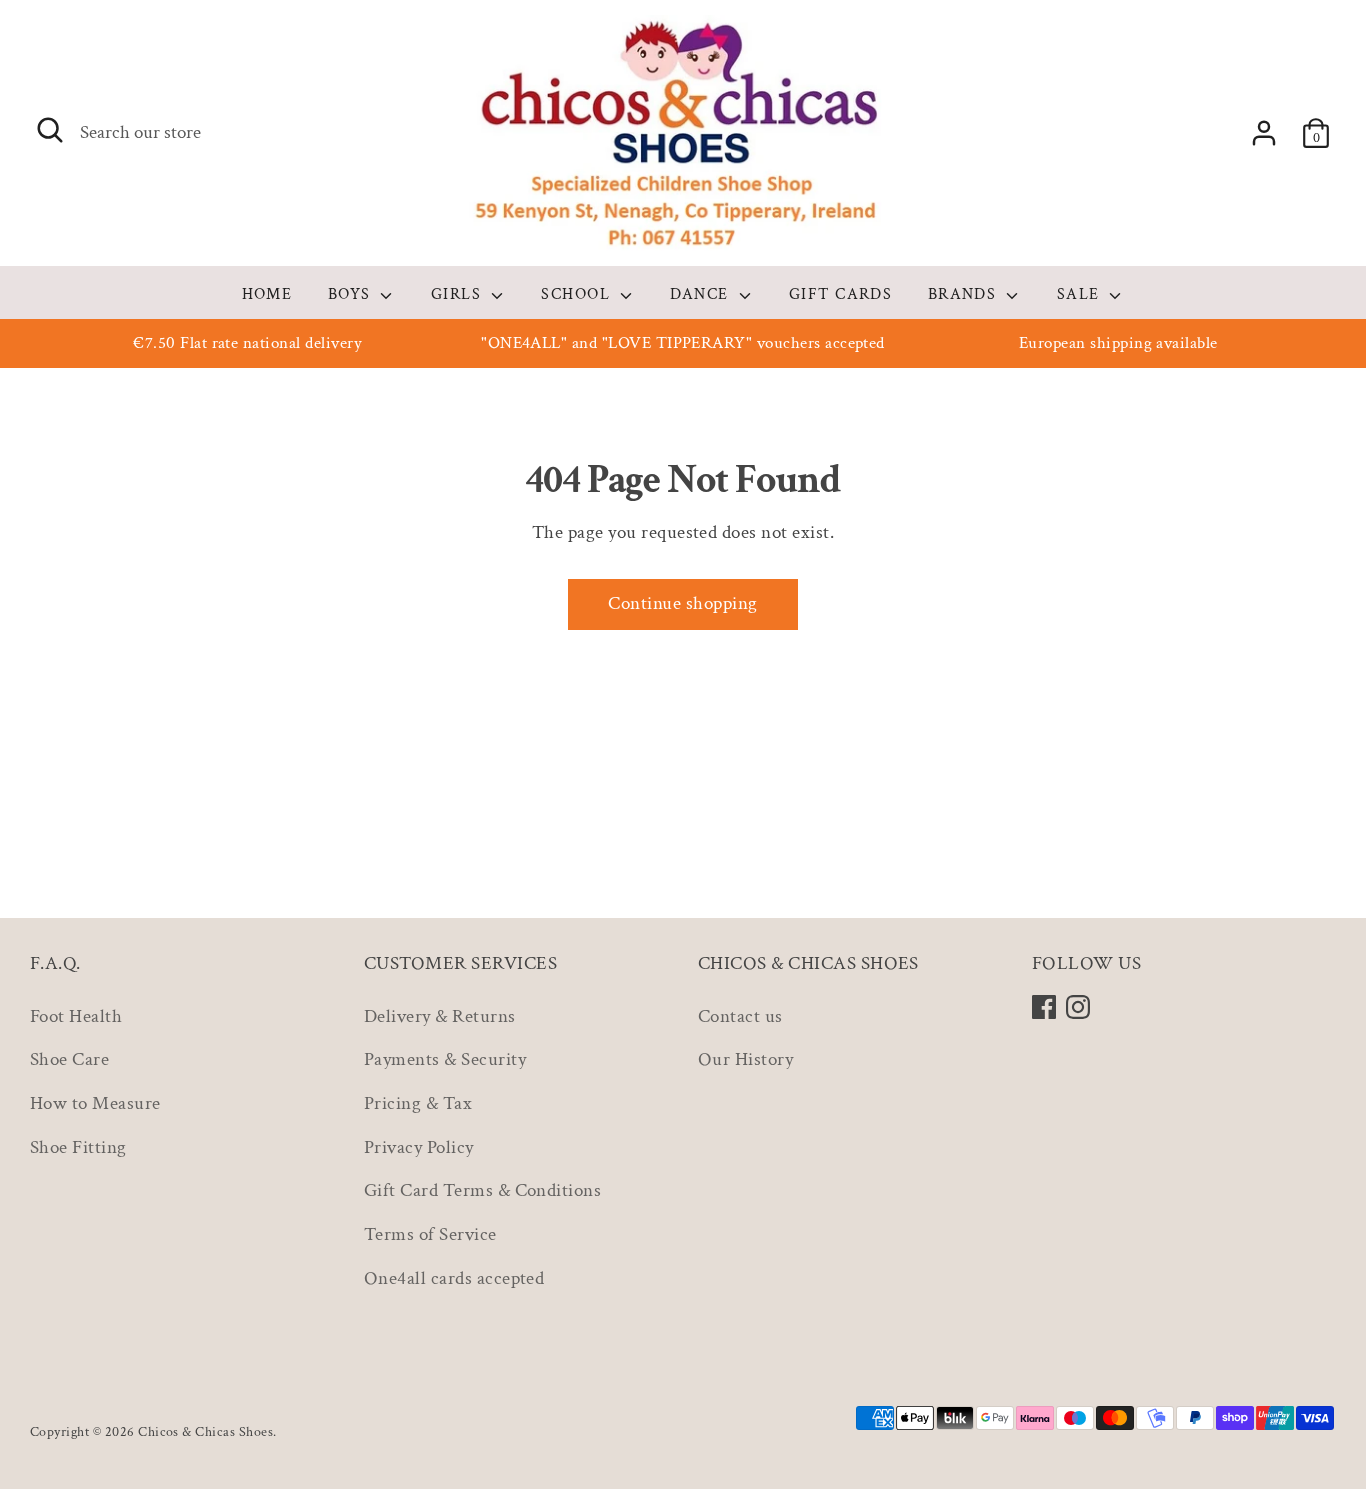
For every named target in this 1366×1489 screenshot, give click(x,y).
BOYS (352, 294)
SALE (1081, 294)
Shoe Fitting (78, 1147)
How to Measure (95, 1103)
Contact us (740, 1016)
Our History (745, 1059)
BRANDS (965, 294)
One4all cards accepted (454, 1278)
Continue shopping (682, 603)
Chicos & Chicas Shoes (205, 1431)
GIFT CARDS (840, 294)
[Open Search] (50, 130)
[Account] (1264, 133)
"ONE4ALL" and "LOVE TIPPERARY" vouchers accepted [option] (683, 343)
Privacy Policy (419, 1147)
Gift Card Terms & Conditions (482, 1190)
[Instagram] (1078, 1007)
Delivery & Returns (440, 1016)
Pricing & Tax (418, 1103)
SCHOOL (578, 294)
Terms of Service (430, 1234)
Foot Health (76, 1016)
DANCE (702, 294)
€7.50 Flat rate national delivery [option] (247, 343)
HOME (267, 294)
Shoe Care (69, 1059)
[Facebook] (1044, 1007)
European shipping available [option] (1118, 343)
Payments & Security (445, 1059)
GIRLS (459, 294)
